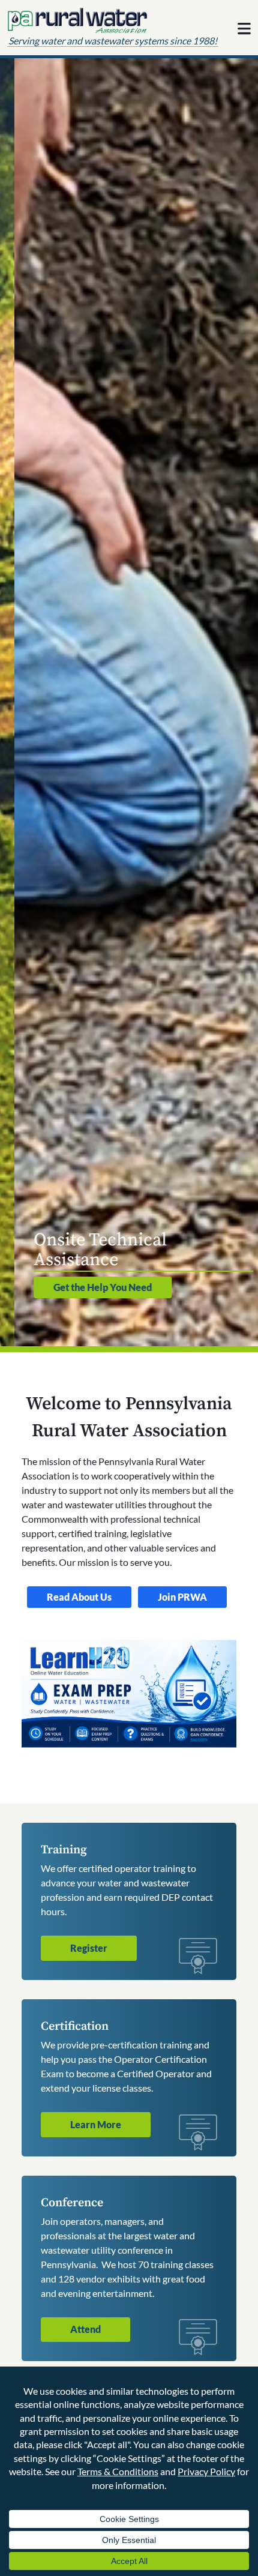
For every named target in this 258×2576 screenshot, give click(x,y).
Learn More (96, 2124)
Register (89, 1948)
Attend (85, 2329)
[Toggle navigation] (244, 29)
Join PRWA (182, 1597)
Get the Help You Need (88, 1287)
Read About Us (79, 1597)
